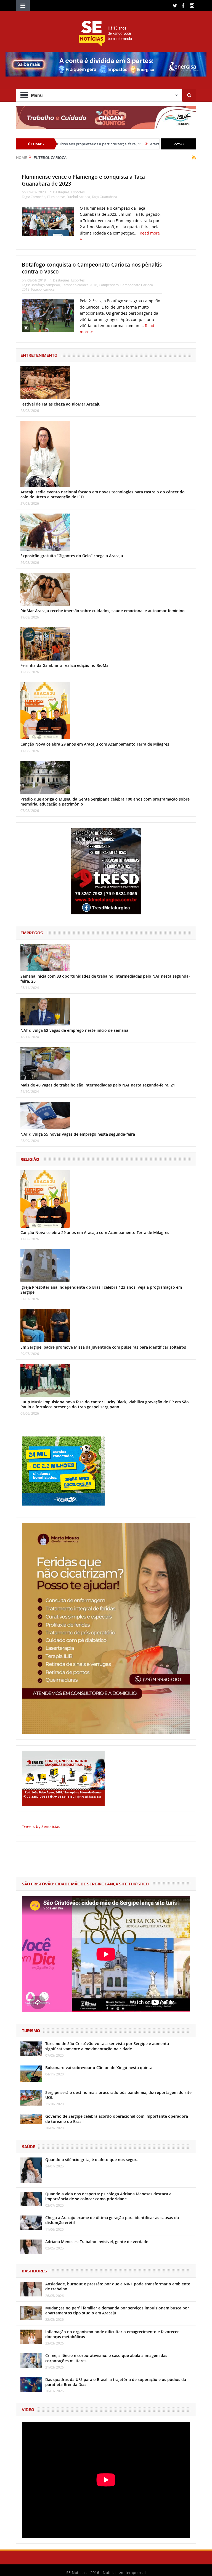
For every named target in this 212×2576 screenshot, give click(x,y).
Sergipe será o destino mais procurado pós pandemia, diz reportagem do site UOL (118, 2095)
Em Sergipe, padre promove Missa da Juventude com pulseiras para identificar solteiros (103, 1347)
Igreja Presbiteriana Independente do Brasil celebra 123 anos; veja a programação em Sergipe (101, 1290)
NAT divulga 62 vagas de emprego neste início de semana (74, 1030)
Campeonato (109, 285)
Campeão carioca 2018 (79, 285)
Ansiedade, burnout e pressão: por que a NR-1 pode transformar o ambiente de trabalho (118, 2286)
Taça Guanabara (104, 197)
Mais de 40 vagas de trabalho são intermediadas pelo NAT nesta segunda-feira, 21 (98, 1085)
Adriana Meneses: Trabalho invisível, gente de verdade (97, 2242)
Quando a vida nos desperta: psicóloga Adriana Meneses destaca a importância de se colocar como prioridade (108, 2196)
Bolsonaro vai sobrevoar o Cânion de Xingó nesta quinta (99, 2068)
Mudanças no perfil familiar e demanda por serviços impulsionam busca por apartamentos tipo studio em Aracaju (117, 2310)
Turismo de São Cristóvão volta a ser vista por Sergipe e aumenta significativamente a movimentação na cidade (107, 2046)
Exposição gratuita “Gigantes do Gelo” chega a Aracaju (72, 556)
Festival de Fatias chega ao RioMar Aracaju (60, 404)
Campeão (38, 197)
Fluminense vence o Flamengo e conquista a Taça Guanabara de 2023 (83, 180)
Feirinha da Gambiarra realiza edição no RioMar (65, 665)
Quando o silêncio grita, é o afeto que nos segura (92, 2160)
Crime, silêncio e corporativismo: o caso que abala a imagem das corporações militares (106, 2358)
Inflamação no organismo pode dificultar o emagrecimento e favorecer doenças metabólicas (112, 2334)
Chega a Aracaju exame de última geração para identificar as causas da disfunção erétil (112, 2220)
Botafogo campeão (45, 285)
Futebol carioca (78, 197)
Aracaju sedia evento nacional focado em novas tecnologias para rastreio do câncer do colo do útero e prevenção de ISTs (103, 494)
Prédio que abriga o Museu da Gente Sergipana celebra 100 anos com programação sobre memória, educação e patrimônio (105, 802)
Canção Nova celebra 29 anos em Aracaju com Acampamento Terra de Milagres (95, 744)
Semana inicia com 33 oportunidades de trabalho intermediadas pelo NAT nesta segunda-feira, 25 (105, 979)
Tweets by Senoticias (41, 1826)
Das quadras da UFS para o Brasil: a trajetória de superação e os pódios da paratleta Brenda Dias (116, 2382)
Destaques (61, 192)
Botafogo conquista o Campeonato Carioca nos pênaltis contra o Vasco (92, 268)
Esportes (78, 192)
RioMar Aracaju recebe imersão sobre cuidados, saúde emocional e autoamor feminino (103, 611)
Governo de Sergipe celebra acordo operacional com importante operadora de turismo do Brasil (117, 2119)
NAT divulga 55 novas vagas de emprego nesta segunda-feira (78, 1134)
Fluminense (56, 197)
